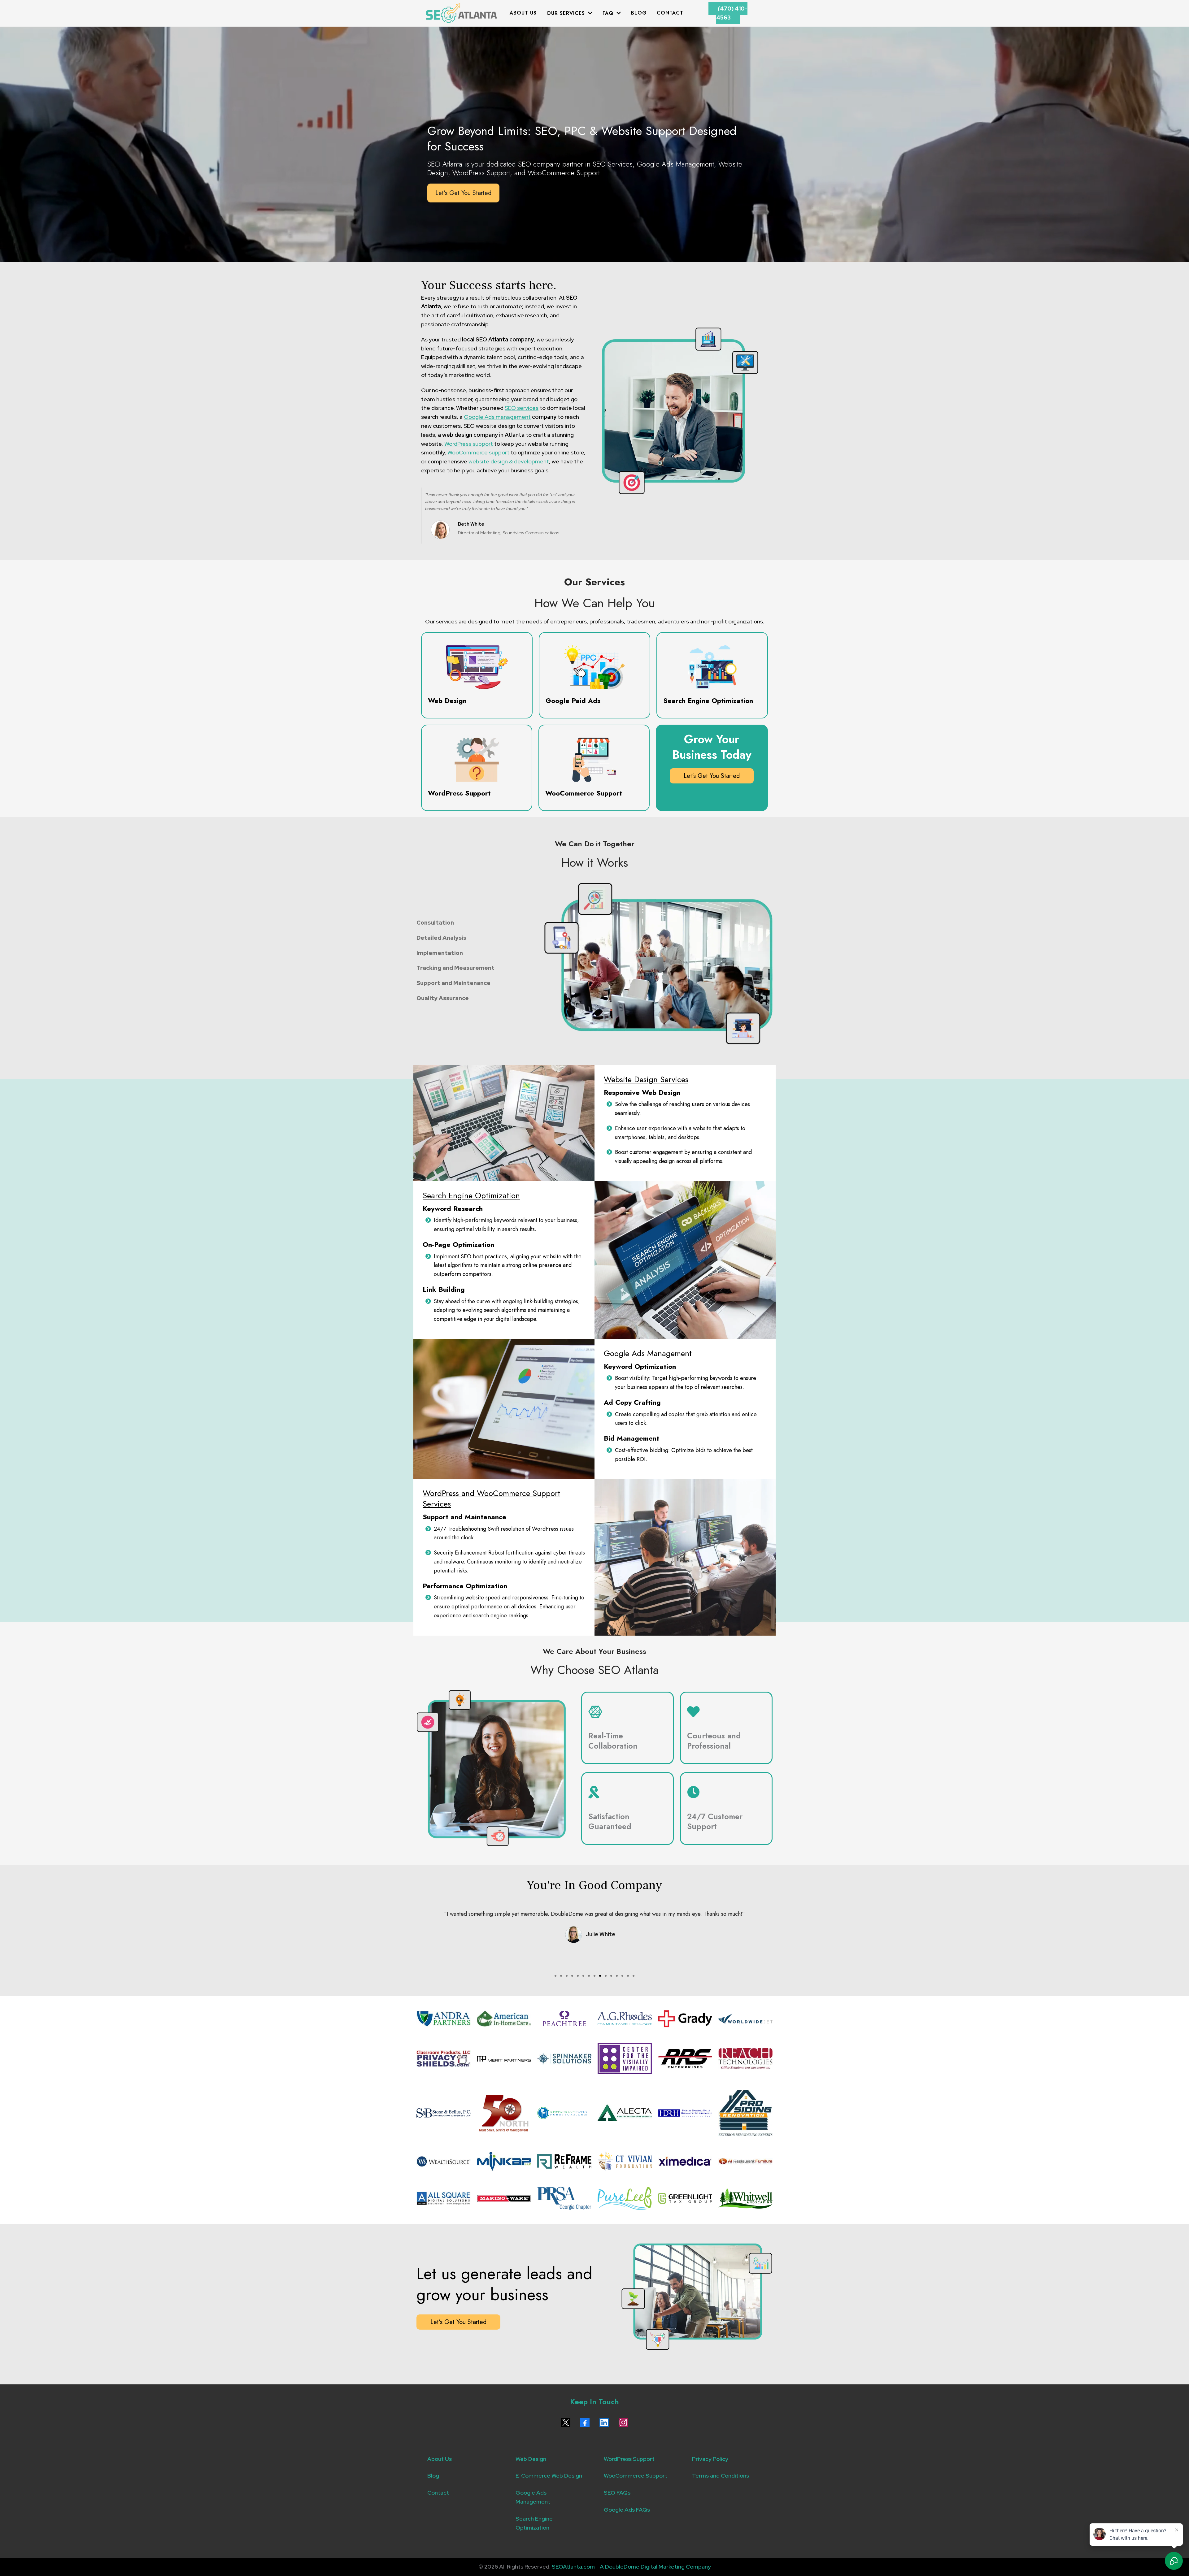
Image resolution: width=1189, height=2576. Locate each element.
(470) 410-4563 (732, 13)
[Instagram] (623, 2422)
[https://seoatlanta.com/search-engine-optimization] (712, 667)
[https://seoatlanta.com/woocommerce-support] (594, 760)
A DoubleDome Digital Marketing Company (655, 2567)
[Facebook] (585, 2422)
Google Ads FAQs (627, 2510)
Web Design (531, 2459)
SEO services (522, 408)
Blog (433, 2476)
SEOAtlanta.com (573, 2567)
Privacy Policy (710, 2459)
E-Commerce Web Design (549, 2476)
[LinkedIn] (604, 2422)
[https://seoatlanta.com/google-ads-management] (594, 667)
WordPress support (469, 444)
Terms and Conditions (721, 2476)
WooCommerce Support (636, 2476)
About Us (440, 2459)
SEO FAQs (617, 2493)
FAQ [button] (609, 13)
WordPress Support (629, 2459)
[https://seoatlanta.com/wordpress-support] (477, 760)
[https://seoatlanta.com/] (461, 13)
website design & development (509, 461)
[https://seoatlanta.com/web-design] (477, 667)
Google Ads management (497, 417)
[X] (566, 2422)
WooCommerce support (478, 452)
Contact (438, 2493)
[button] (590, 13)
